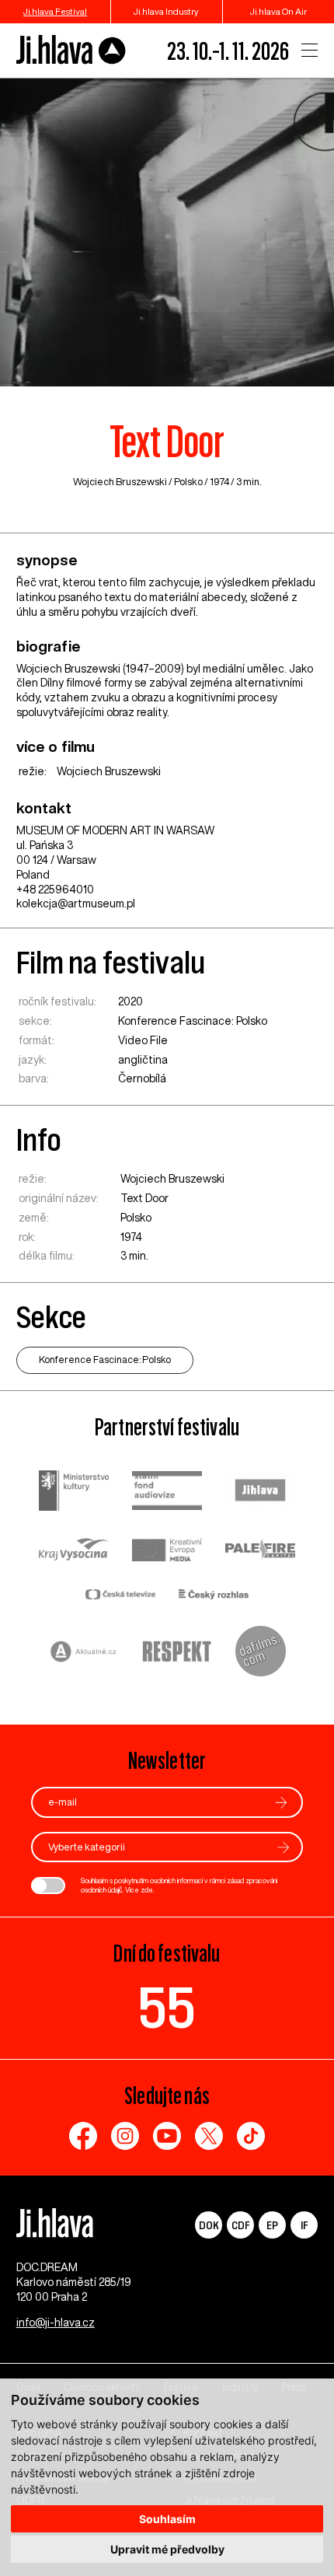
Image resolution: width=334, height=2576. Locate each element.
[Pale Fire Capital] (260, 1552)
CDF (240, 2225)
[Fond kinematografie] (167, 1492)
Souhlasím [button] (167, 2519)
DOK (209, 2225)
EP (272, 2225)
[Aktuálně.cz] (84, 1653)
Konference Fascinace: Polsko (193, 1021)
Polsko (188, 482)
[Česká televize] (120, 1596)
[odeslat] (281, 1803)
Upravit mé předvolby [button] (167, 2549)
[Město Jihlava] (260, 1492)
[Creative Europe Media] (167, 1552)
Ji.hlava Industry (166, 11)
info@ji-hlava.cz (56, 2323)
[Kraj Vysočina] (74, 1551)
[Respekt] (177, 1653)
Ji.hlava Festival (55, 11)
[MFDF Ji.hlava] (71, 50)
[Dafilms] (261, 1653)
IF (304, 2225)
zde (147, 1890)
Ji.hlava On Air (278, 11)
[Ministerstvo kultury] (74, 1492)
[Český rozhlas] (214, 1596)
